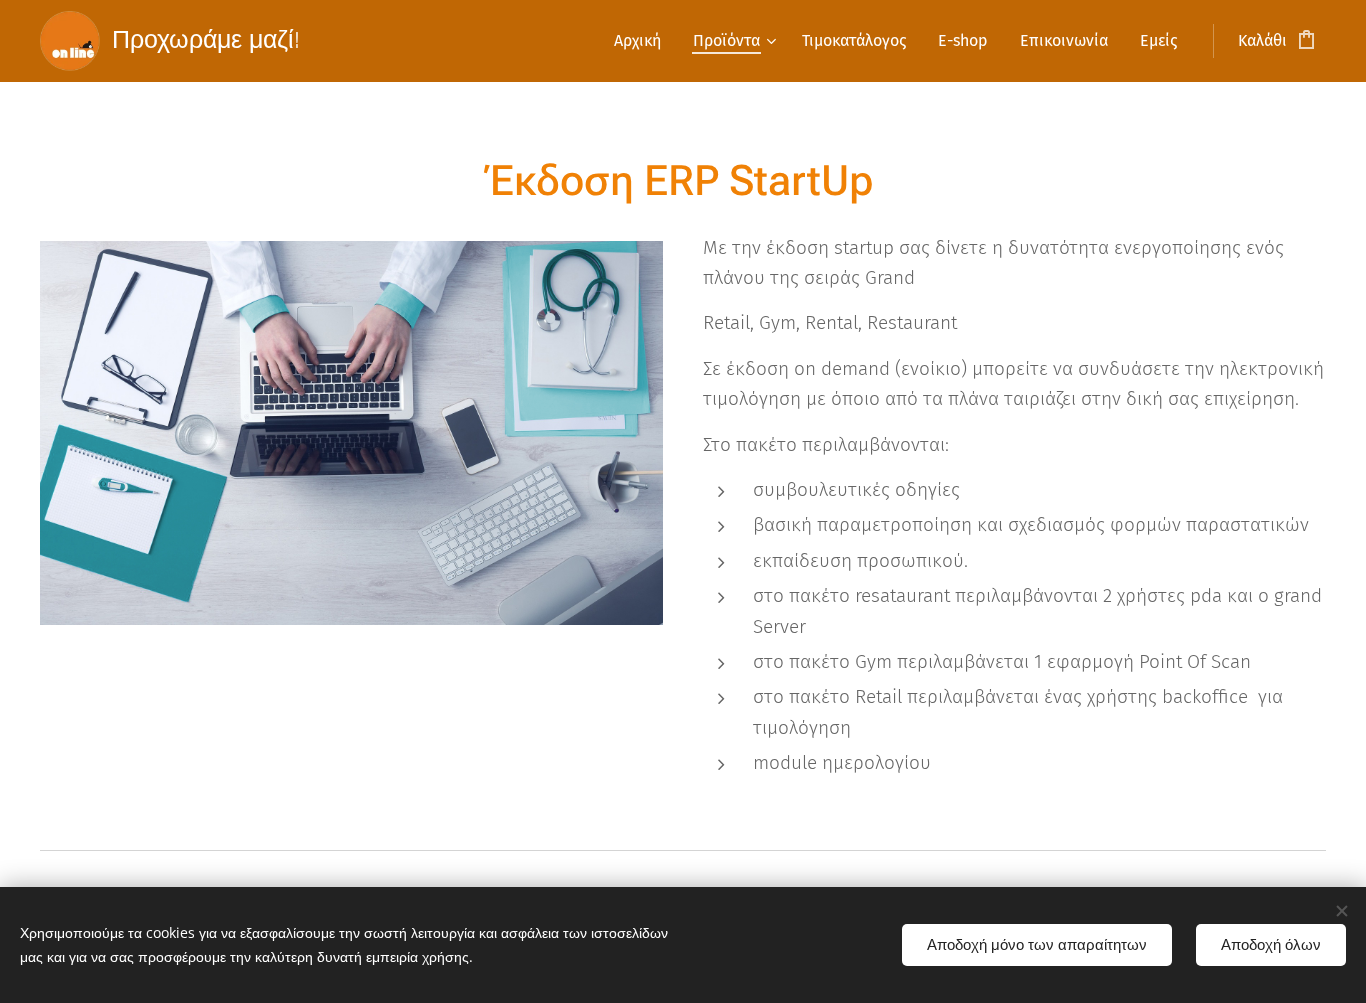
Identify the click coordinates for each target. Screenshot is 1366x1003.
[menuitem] (643, 41)
